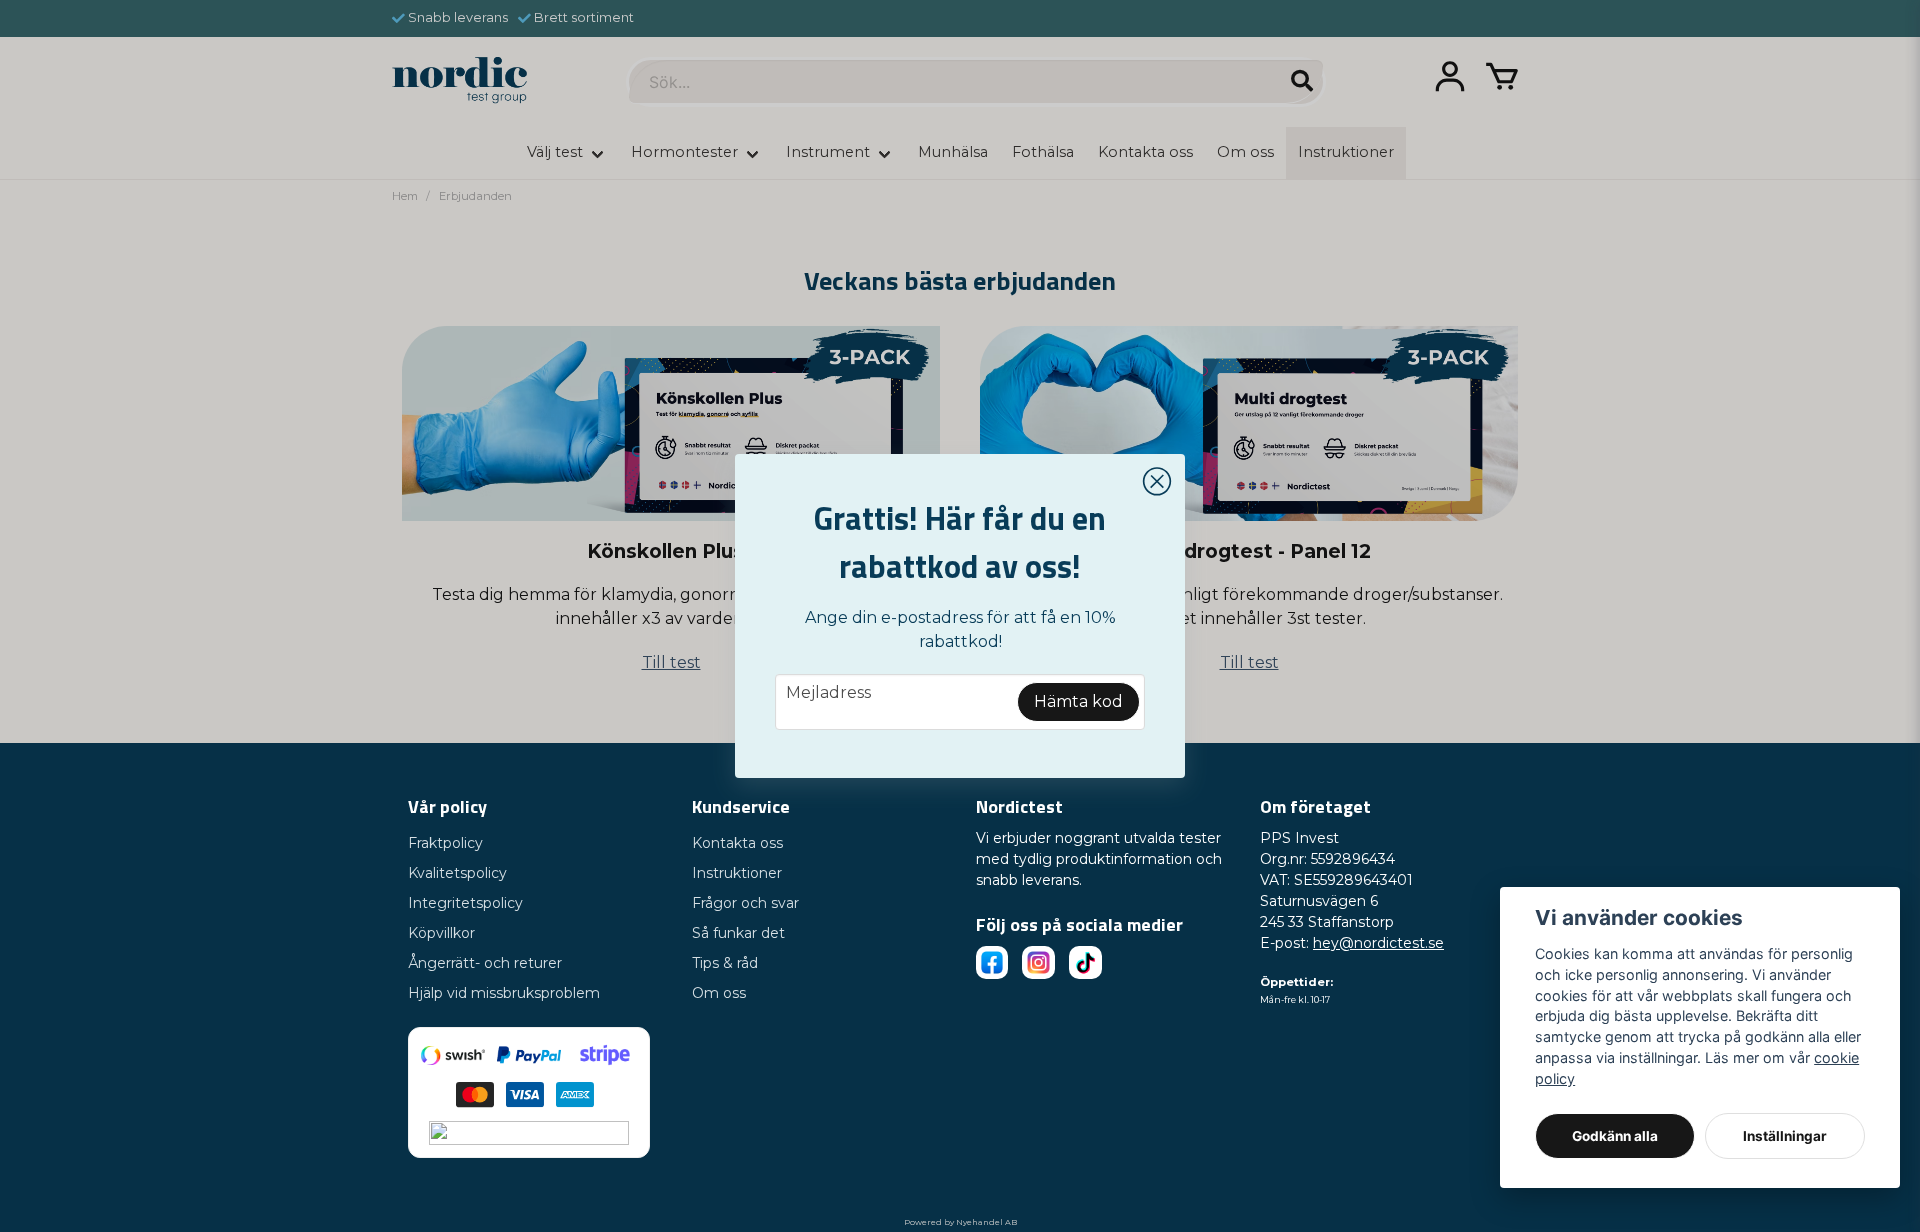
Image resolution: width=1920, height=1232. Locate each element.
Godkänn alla (1615, 1136)
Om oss (719, 993)
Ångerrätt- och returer (485, 963)
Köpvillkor (441, 933)
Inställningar (1785, 1136)
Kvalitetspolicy (457, 873)
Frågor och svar (745, 903)
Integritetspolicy (465, 903)
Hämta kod (1078, 701)
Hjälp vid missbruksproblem (504, 993)
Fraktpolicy (445, 843)
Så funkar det (738, 933)
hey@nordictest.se (1378, 943)
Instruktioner (737, 873)
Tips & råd (725, 963)
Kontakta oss (737, 843)
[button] (1157, 482)
